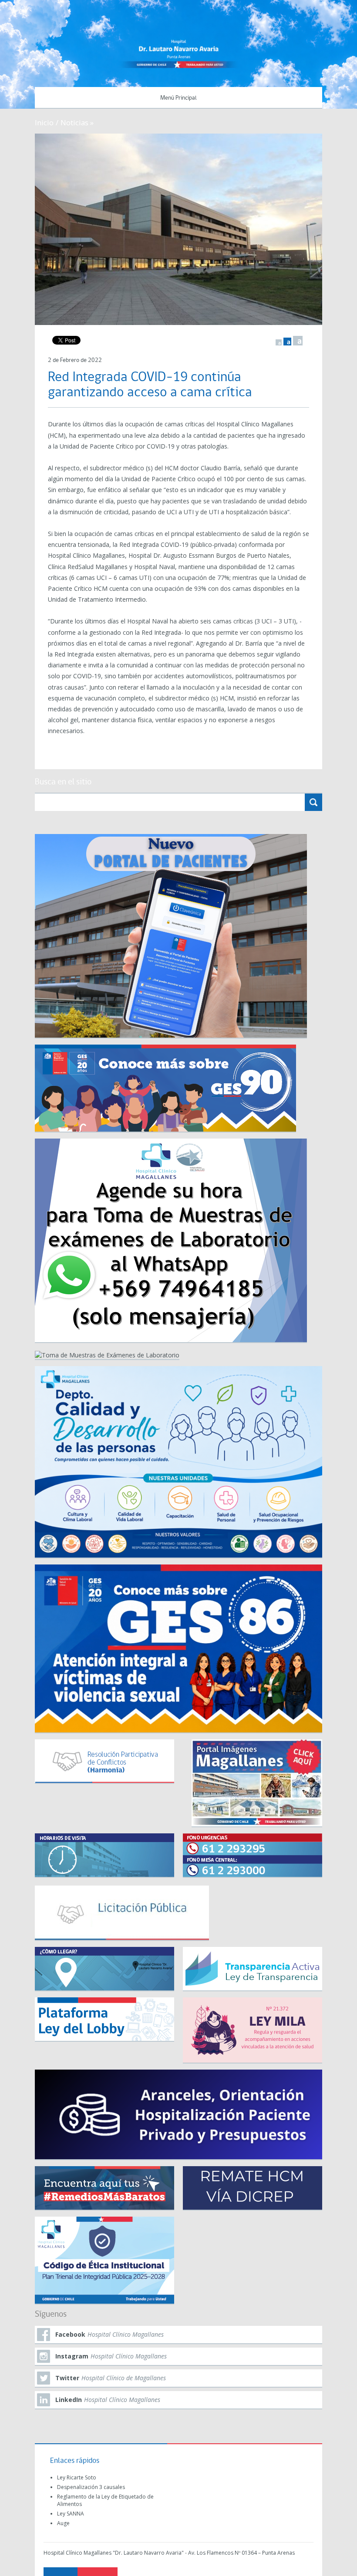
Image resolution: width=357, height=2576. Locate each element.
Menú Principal (178, 98)
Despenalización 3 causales (91, 2487)
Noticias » (77, 122)
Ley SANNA (71, 2514)
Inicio (44, 122)
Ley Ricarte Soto (77, 2477)
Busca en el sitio (63, 782)
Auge (63, 2523)
